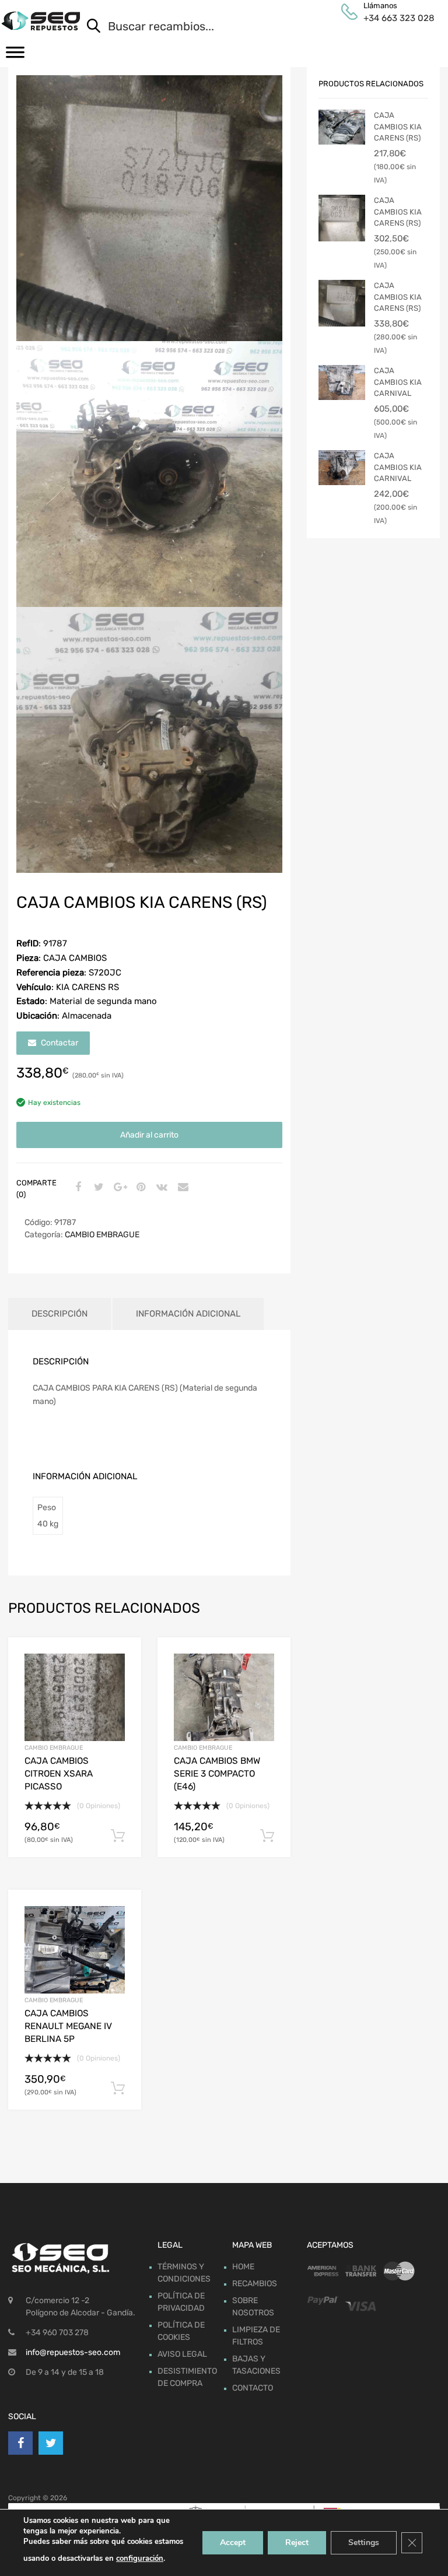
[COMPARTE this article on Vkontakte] (160, 1188)
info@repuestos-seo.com (73, 2352)
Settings (364, 2542)
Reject (297, 2542)
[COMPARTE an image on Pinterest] (139, 1188)
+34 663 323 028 (392, 18)
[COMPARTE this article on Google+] (118, 1188)
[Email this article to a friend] (181, 1188)
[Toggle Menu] (15, 56)
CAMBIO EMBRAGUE (102, 1235)
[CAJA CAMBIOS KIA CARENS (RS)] (342, 127)
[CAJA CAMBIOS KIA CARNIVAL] (342, 382)
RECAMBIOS (255, 2284)
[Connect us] (20, 2443)
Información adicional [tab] (188, 1314)
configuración (140, 2559)
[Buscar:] (248, 27)
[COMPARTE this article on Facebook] (76, 1188)
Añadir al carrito (149, 1135)
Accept (233, 2542)
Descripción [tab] (60, 1314)
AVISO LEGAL (182, 2354)
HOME (243, 2267)
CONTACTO (253, 2388)
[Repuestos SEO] (41, 21)
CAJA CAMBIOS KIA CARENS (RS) (398, 127)
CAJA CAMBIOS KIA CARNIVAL (398, 382)
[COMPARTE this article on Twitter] (97, 1188)
